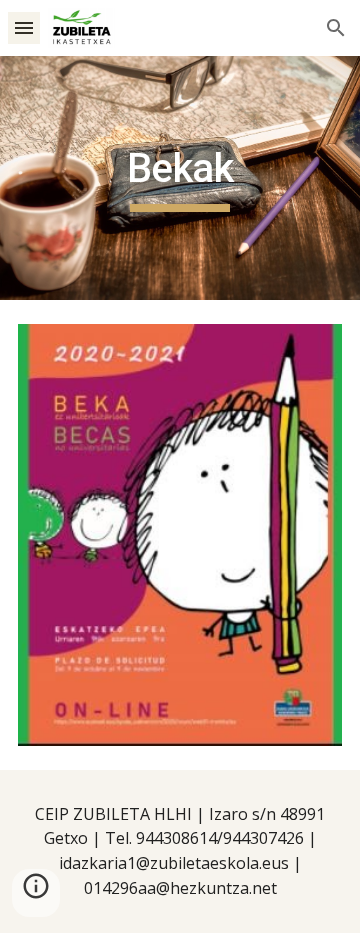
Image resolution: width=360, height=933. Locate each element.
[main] (180, 178)
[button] (24, 27)
